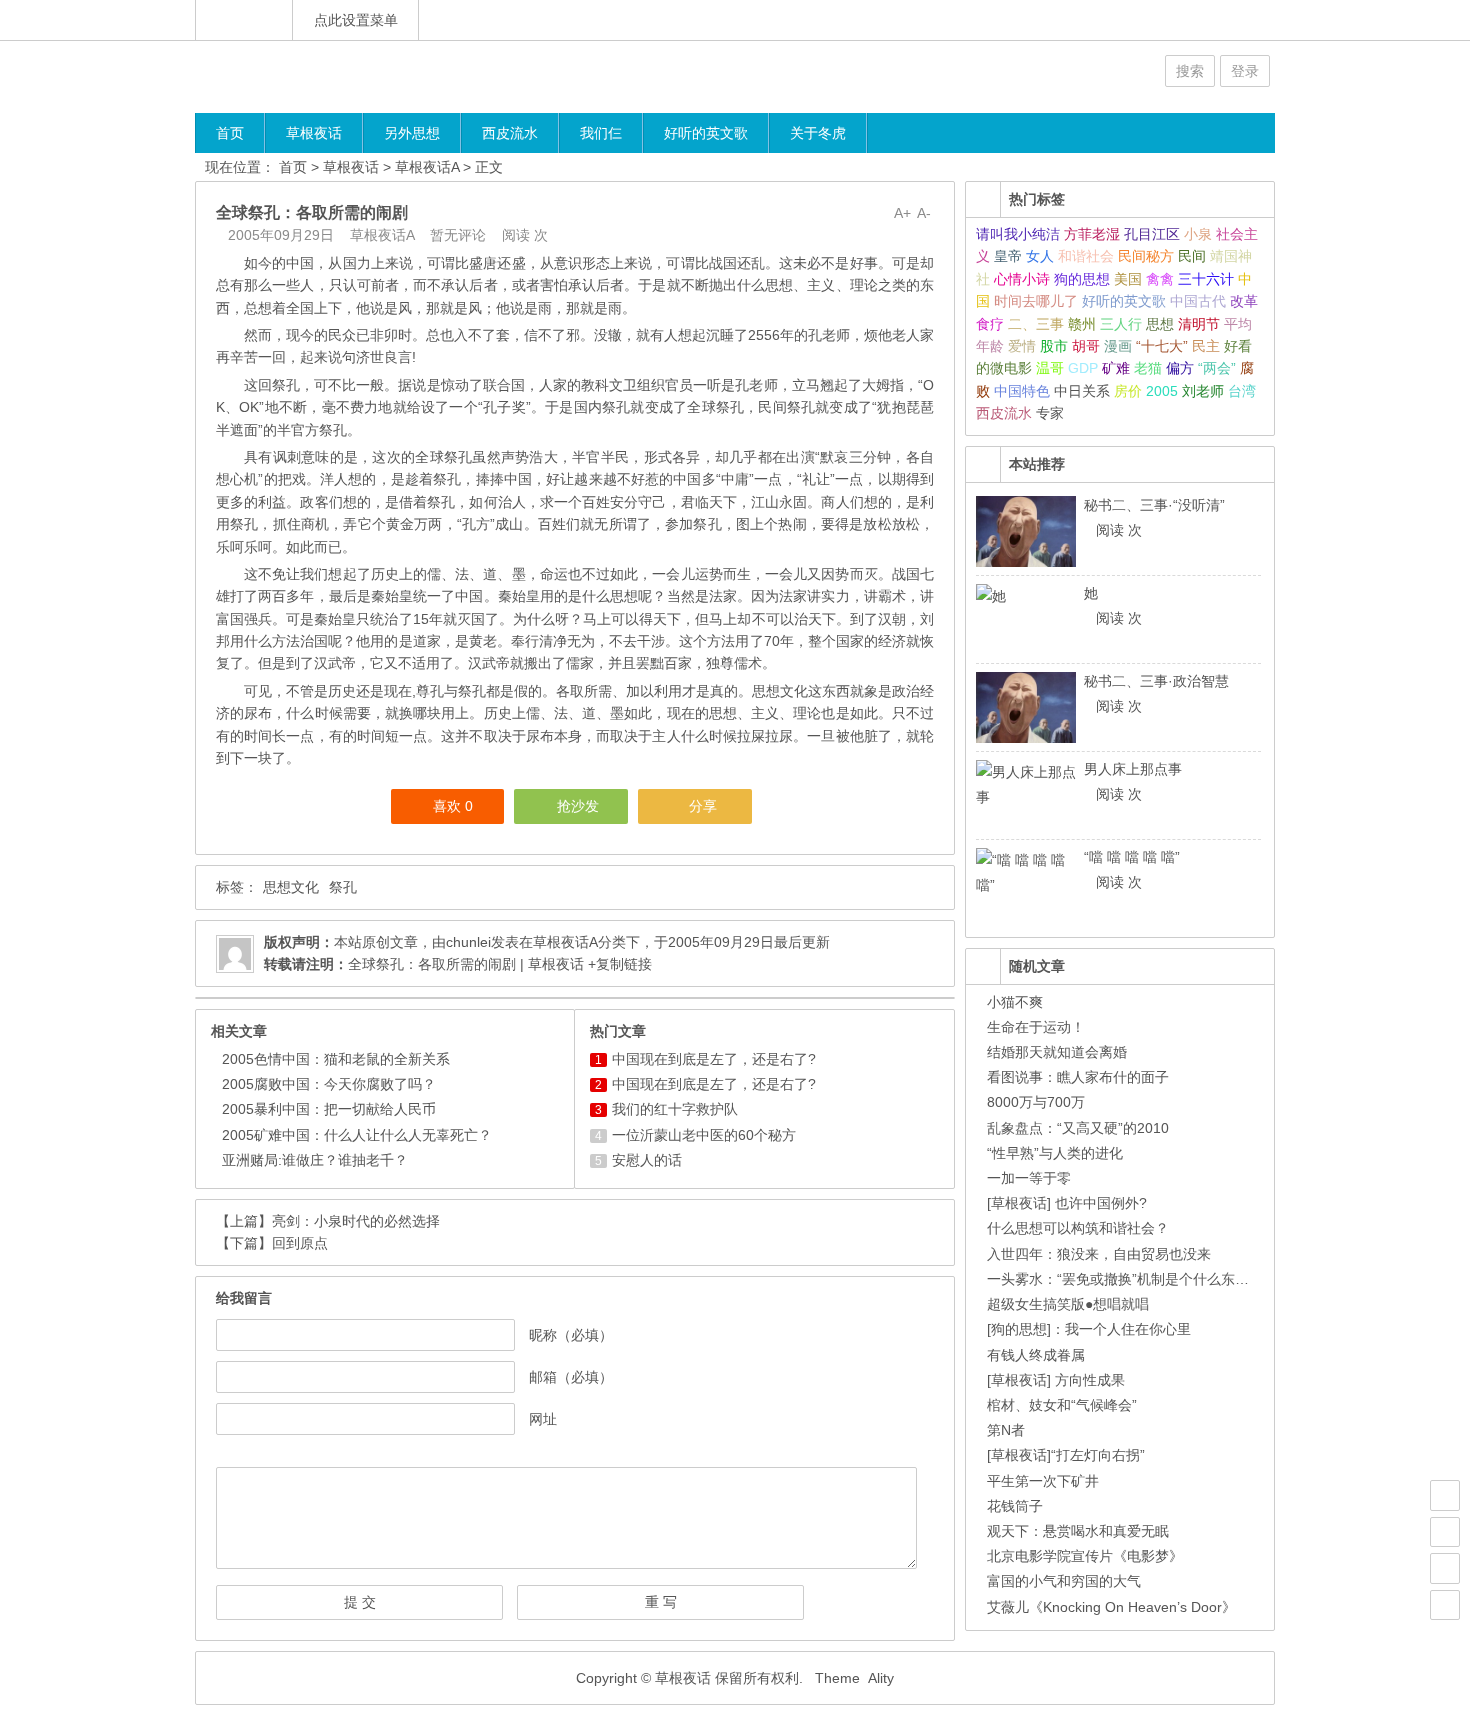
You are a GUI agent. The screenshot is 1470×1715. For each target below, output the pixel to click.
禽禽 (1160, 279)
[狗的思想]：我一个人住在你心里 (1089, 1329)
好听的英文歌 (706, 133)
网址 (543, 1419)
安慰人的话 (647, 1160)
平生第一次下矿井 (1043, 1481)
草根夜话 (314, 133)
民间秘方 (1146, 256)
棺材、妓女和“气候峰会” (1062, 1405)
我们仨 (601, 133)
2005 (1162, 391)
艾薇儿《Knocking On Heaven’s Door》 (1111, 1607)
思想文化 (291, 887)
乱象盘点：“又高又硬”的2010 (1078, 1128)
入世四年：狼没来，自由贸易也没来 (1099, 1254)
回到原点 (300, 1243)
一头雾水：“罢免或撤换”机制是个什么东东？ (1125, 1279)
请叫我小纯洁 (1018, 234)
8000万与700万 (1036, 1102)
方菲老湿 (1092, 234)
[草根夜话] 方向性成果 (1056, 1380)
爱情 (1022, 346)
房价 (1128, 391)
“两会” (1217, 368)
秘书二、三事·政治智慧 (1156, 681)
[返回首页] (244, 20)
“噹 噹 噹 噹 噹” (1132, 857)
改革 (1244, 301)
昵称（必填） (571, 1335)
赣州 (1082, 324)
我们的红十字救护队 (675, 1109)
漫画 (1118, 346)
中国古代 (1198, 301)
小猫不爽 (1015, 1002)
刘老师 (1203, 391)
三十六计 (1206, 279)
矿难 (1116, 368)
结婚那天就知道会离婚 (1057, 1052)
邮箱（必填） (571, 1377)
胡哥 (1086, 346)
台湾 (1242, 391)
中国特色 (1022, 391)
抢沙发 (578, 806)
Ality (881, 1678)
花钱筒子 (1015, 1506)
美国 (1128, 279)
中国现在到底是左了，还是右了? (714, 1059)
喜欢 (453, 806)
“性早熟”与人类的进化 (1055, 1153)
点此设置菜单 (356, 20)
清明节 (1199, 324)
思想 (1160, 324)
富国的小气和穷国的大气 (1064, 1581)
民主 (1206, 346)
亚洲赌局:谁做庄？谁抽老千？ (315, 1160)
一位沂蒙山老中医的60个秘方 (704, 1135)
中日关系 (1082, 391)
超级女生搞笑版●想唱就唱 (1068, 1304)
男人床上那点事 (1133, 769)
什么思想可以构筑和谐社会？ (1078, 1228)
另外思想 (412, 133)
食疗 (990, 324)
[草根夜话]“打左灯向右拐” (1066, 1455)
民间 (1192, 256)
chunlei (468, 942)
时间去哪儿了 (1036, 301)
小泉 (1198, 234)
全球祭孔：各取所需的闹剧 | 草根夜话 (466, 964)
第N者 (1006, 1430)
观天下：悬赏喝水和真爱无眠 (1078, 1531)
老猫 (1148, 368)
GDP (1083, 368)
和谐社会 (1086, 256)
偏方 (1180, 368)
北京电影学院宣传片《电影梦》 (1085, 1556)
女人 (1040, 256)
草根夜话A (427, 167)
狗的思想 (1082, 279)
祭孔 (343, 887)
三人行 (1121, 324)
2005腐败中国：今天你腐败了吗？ (329, 1084)
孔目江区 (1152, 234)
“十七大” (1162, 346)
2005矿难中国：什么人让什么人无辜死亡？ (357, 1135)
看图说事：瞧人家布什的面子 (1078, 1077)
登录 (1245, 71)
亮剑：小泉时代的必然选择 (356, 1221)
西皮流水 (510, 133)
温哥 (1050, 368)
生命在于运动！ (1036, 1027)
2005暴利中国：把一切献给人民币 (329, 1109)
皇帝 (1008, 256)
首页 (230, 133)
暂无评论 (458, 235)
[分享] (1445, 1532)
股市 (1054, 346)
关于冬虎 (818, 133)
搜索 (1190, 71)
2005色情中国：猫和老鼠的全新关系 (336, 1059)
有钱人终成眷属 (1036, 1355)
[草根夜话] (315, 76)
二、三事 (1036, 324)
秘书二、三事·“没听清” (1154, 505)
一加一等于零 (1029, 1178)
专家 (1050, 413)
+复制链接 (618, 964)
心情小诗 (1022, 279)
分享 (703, 806)
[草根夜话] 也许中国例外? (1067, 1203)
